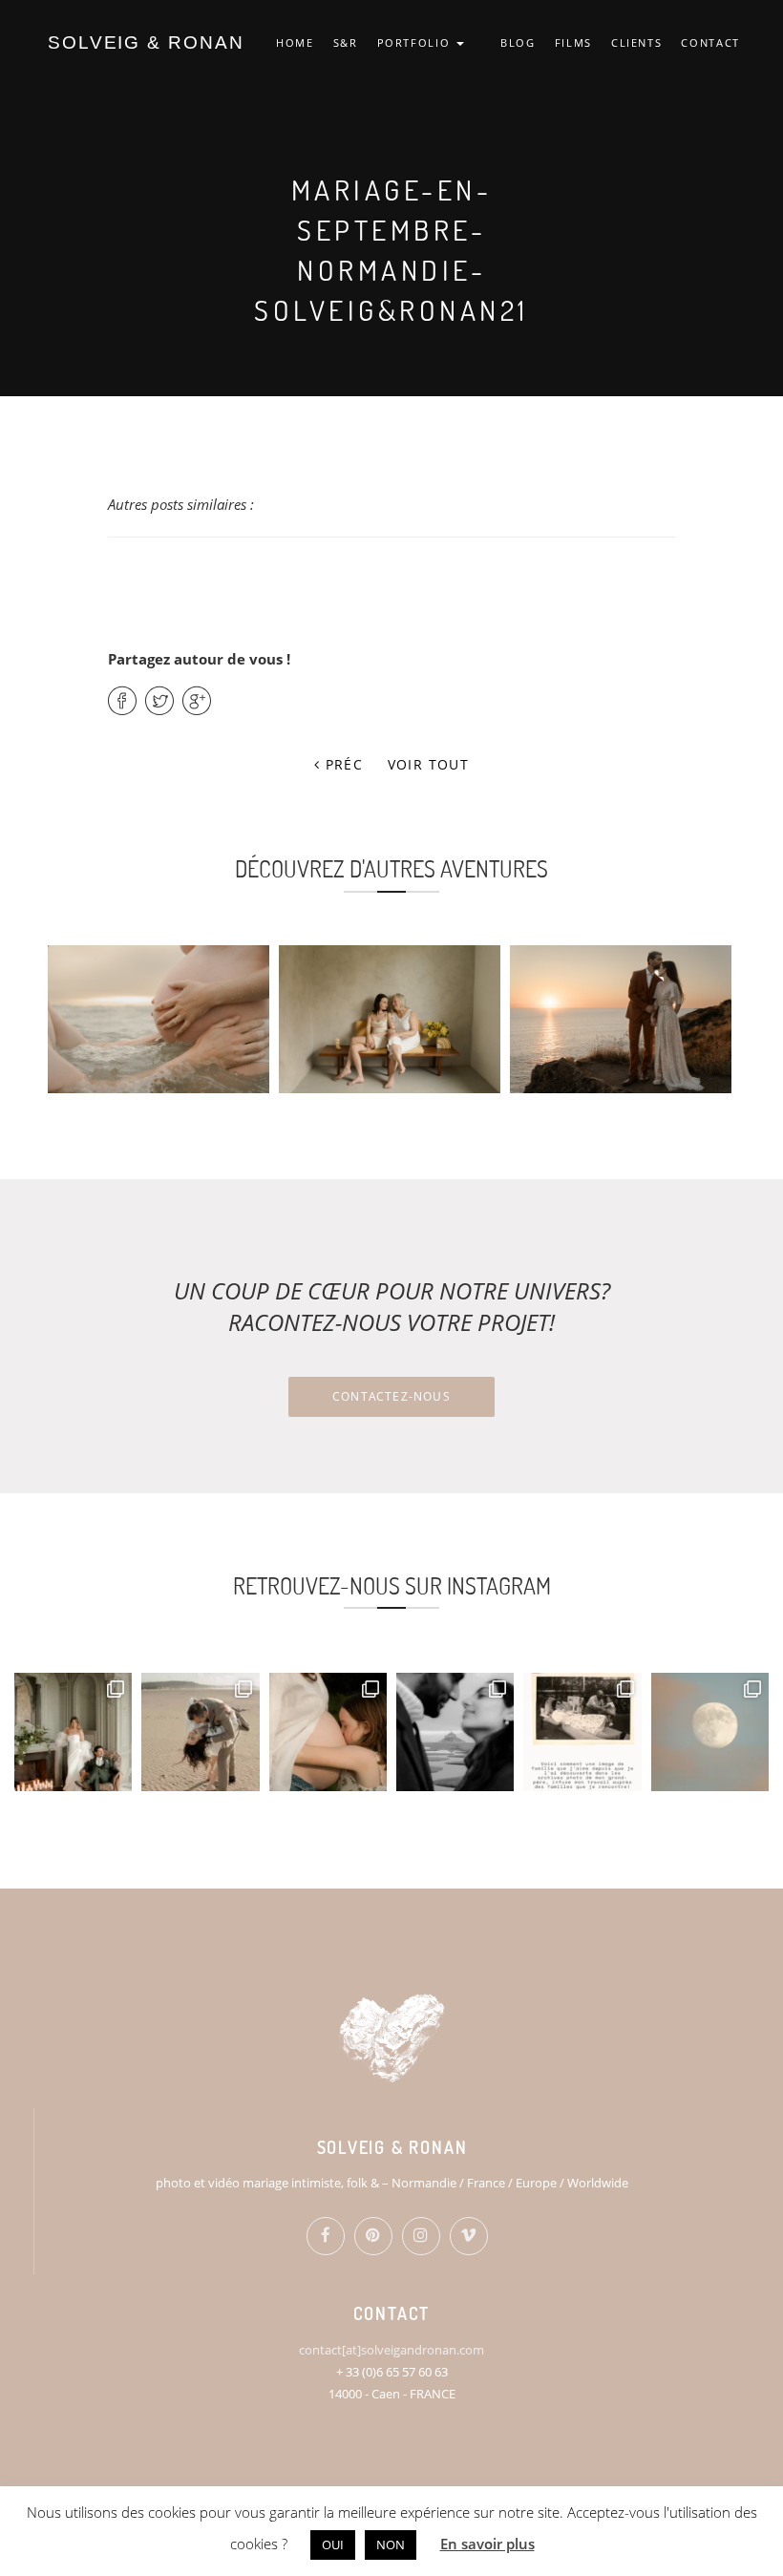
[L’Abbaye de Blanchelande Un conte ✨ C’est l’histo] (73, 1731)
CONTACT (710, 42)
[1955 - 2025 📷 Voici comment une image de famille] (582, 1731)
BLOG (518, 42)
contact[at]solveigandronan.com (391, 2350)
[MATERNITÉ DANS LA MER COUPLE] (159, 1019)
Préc (341, 764)
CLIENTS (637, 42)
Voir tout (429, 764)
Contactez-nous (391, 1396)
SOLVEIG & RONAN (146, 42)
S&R (346, 42)
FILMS (573, 42)
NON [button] (391, 2544)
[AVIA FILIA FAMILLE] (390, 1019)
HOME (295, 42)
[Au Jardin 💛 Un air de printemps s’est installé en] (328, 1731)
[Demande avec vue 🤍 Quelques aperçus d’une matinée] (455, 1731)
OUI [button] (333, 2544)
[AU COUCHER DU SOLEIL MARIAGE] (621, 1019)
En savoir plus (487, 2544)
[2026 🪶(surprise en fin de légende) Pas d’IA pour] (710, 1731)
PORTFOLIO (416, 42)
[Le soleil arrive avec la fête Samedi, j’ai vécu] (200, 1731)
